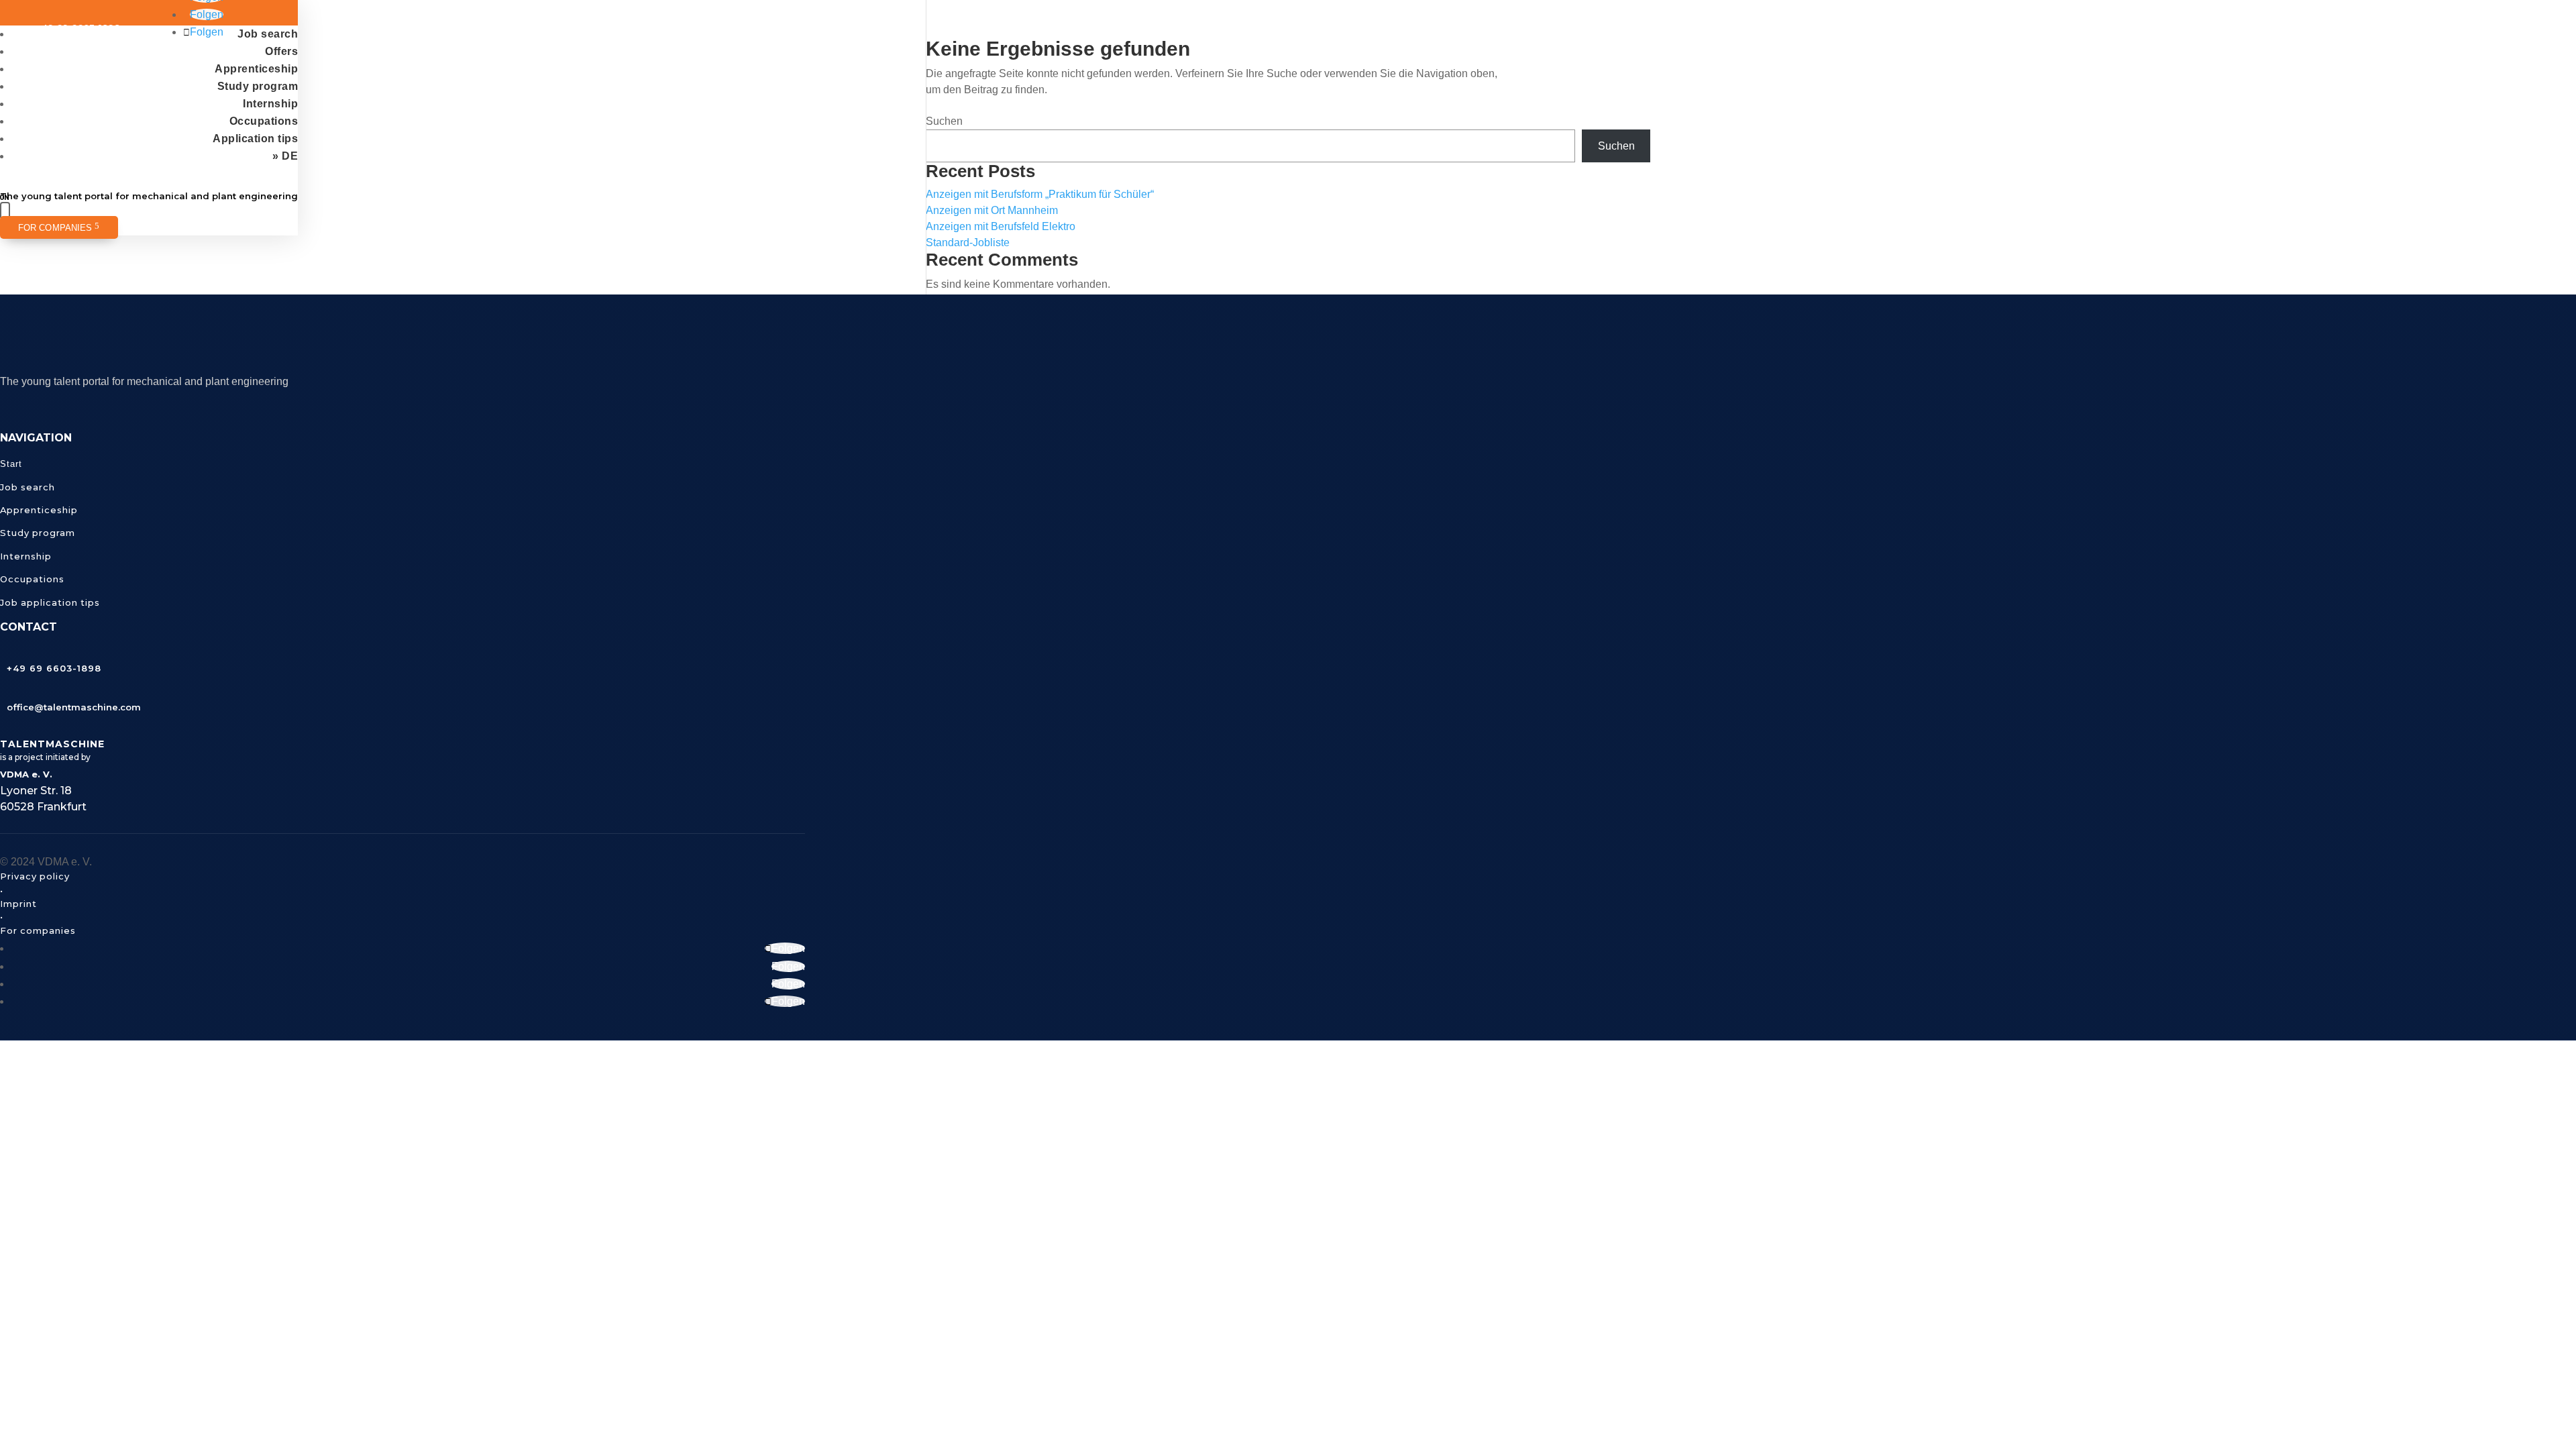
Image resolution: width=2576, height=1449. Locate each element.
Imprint (18, 904)
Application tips (255, 139)
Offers (281, 51)
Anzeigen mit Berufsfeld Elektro (1001, 226)
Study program (258, 86)
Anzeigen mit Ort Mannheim (992, 210)
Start (11, 464)
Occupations (264, 121)
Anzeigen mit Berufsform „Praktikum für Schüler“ (1040, 194)
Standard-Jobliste (968, 243)
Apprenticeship (256, 69)
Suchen (944, 121)
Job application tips (50, 602)
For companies (55, 228)
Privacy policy (35, 876)
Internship (270, 104)
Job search (268, 34)
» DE (285, 156)
